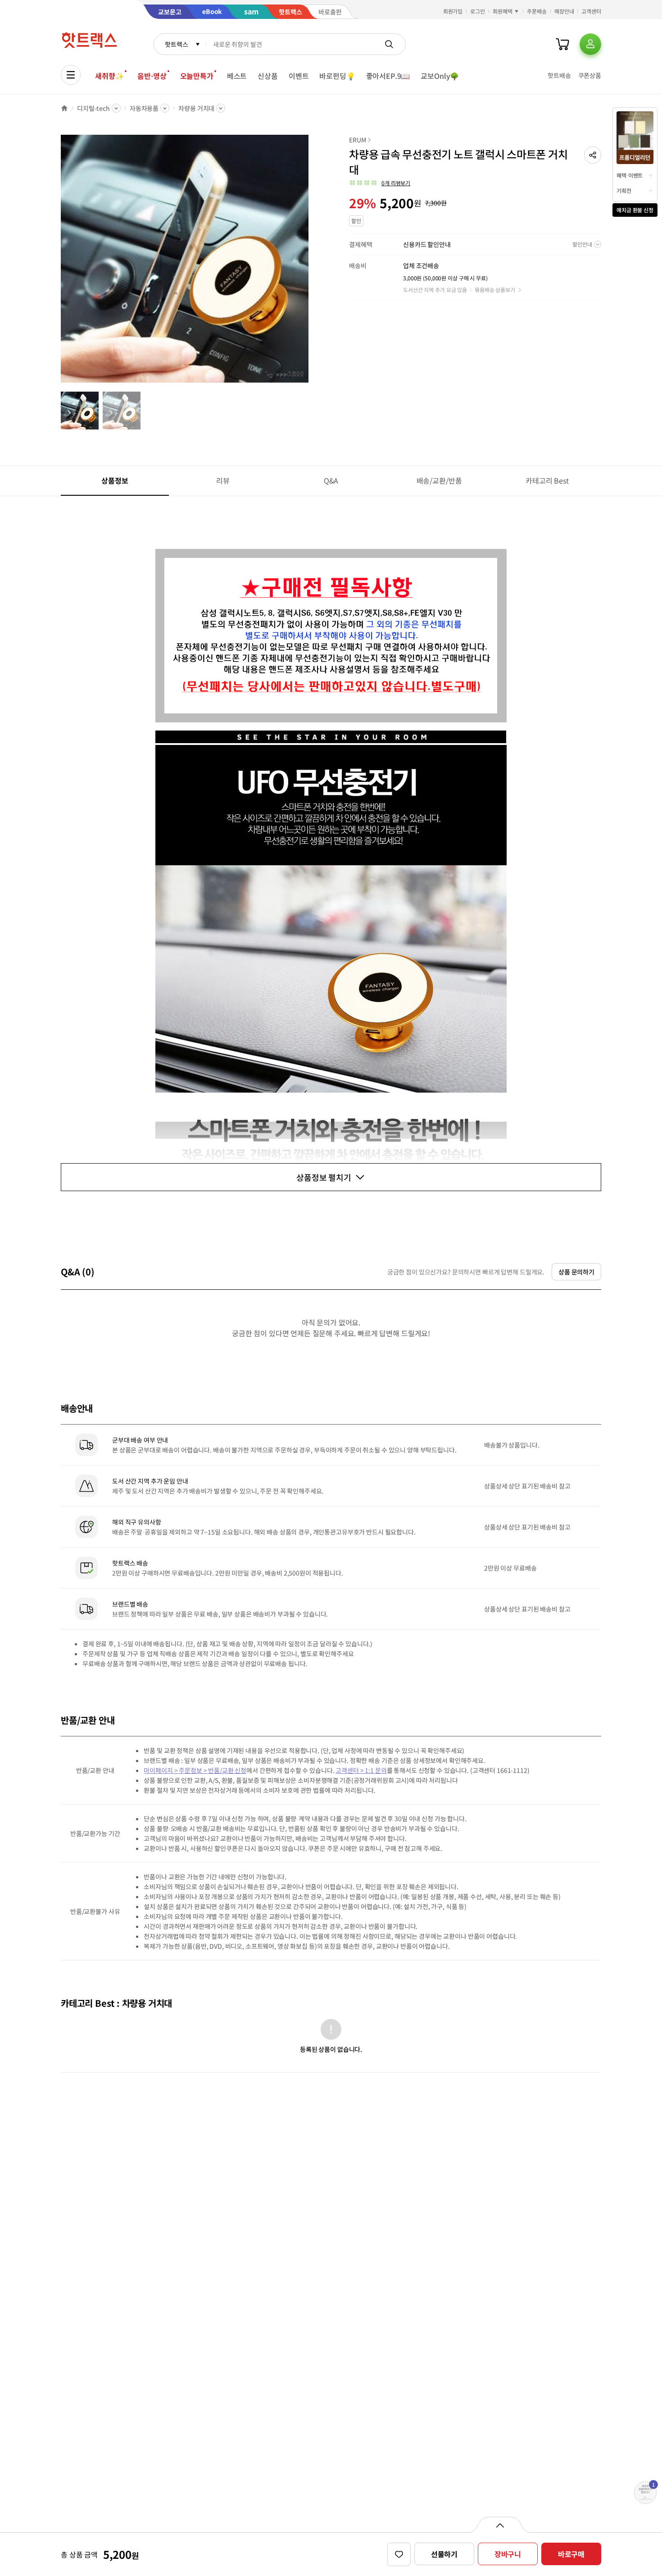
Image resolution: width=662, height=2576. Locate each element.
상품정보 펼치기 (324, 1177)
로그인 (478, 11)
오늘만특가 (197, 76)
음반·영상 (152, 76)
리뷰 (223, 480)
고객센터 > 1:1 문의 (361, 1770)
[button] (593, 155)
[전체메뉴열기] (71, 75)
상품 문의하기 (576, 1272)
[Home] (64, 108)
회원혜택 (503, 11)
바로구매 (571, 2554)
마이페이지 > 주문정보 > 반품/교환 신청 (195, 1770)
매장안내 (564, 11)
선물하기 (444, 2554)
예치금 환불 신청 (635, 210)
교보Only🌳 (440, 76)
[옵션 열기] (500, 2525)
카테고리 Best (547, 480)
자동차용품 (144, 108)
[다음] (311, 263)
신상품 (268, 76)
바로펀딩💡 (337, 76)
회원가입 (453, 11)
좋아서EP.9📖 (388, 76)
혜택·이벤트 (630, 175)
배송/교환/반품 (439, 480)
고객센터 (591, 11)
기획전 (624, 190)
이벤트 (299, 76)
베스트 (237, 76)
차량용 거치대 (196, 108)
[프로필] (590, 44)
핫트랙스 (176, 44)
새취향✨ (109, 76)
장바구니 (508, 2554)
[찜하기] (399, 2554)
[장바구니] (562, 44)
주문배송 (537, 11)
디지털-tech (93, 108)
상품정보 (115, 480)
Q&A (331, 480)
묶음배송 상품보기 (495, 290)
